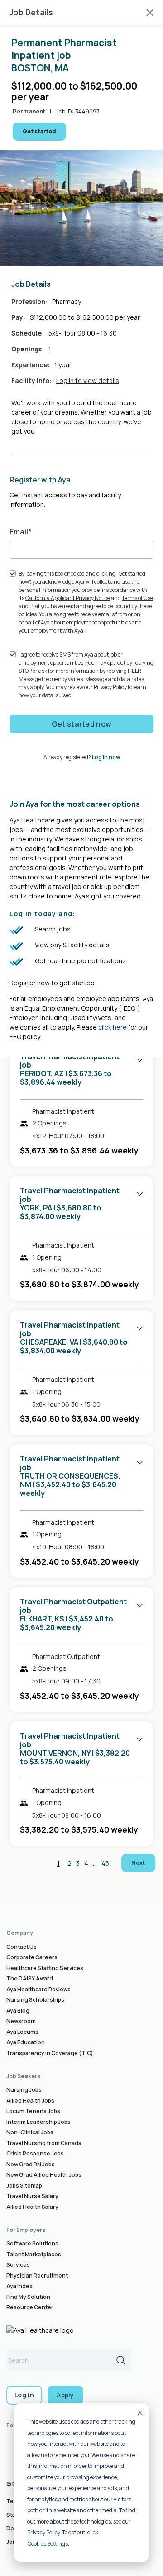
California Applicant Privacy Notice (68, 598)
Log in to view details (88, 380)
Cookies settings (48, 2544)
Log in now (106, 757)
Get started (39, 131)
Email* (21, 532)
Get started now (82, 724)
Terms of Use (137, 598)
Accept (139, 2412)
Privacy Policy (43, 2532)
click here (113, 1027)
